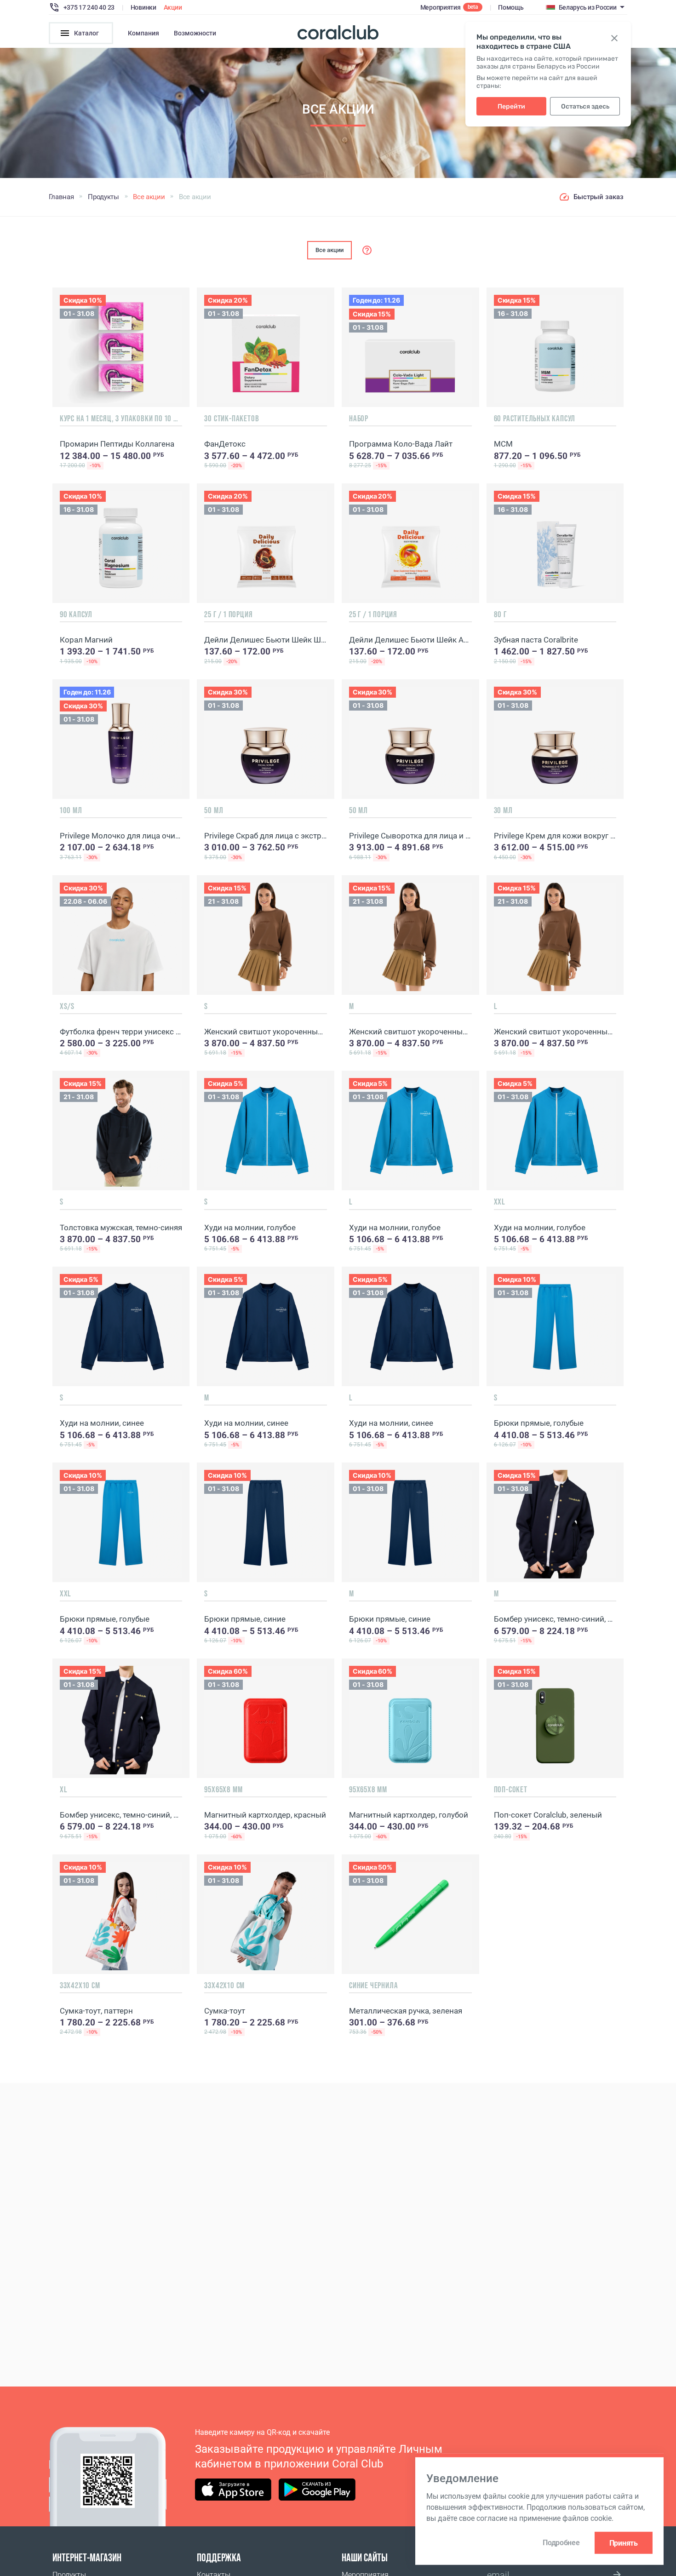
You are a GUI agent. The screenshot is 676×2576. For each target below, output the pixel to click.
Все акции (329, 250)
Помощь (511, 7)
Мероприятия (441, 7)
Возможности (195, 33)
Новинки (143, 7)
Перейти (511, 106)
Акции (173, 7)
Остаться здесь (585, 106)
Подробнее (561, 2543)
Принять (624, 2543)
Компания (143, 33)
